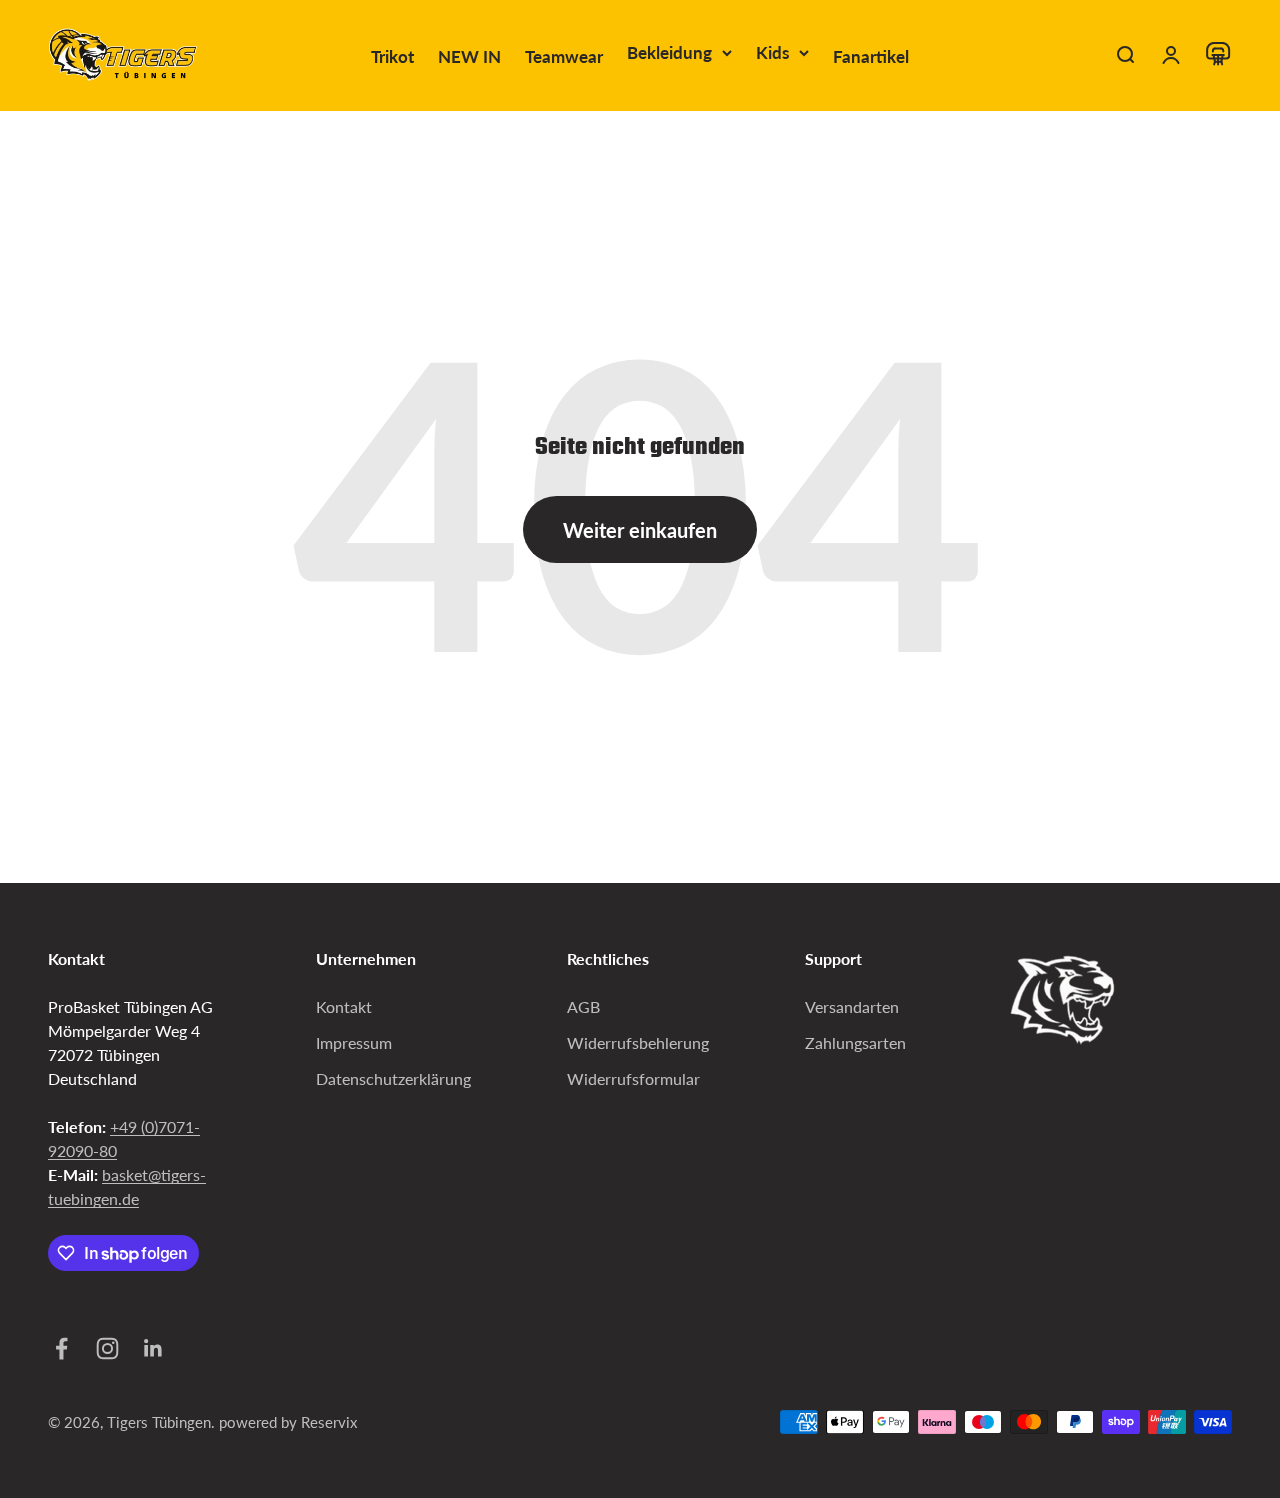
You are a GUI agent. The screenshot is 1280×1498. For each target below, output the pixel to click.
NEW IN (469, 56)
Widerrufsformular (633, 1078)
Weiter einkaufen (640, 530)
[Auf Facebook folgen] (59, 1348)
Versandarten (852, 1006)
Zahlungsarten (855, 1042)
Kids (772, 52)
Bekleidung (669, 52)
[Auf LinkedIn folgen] (151, 1348)
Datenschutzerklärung (393, 1078)
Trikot (392, 56)
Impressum (354, 1042)
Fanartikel (871, 56)
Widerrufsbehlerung (638, 1042)
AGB (583, 1006)
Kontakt (344, 1006)
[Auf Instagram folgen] (105, 1348)
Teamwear (564, 56)
